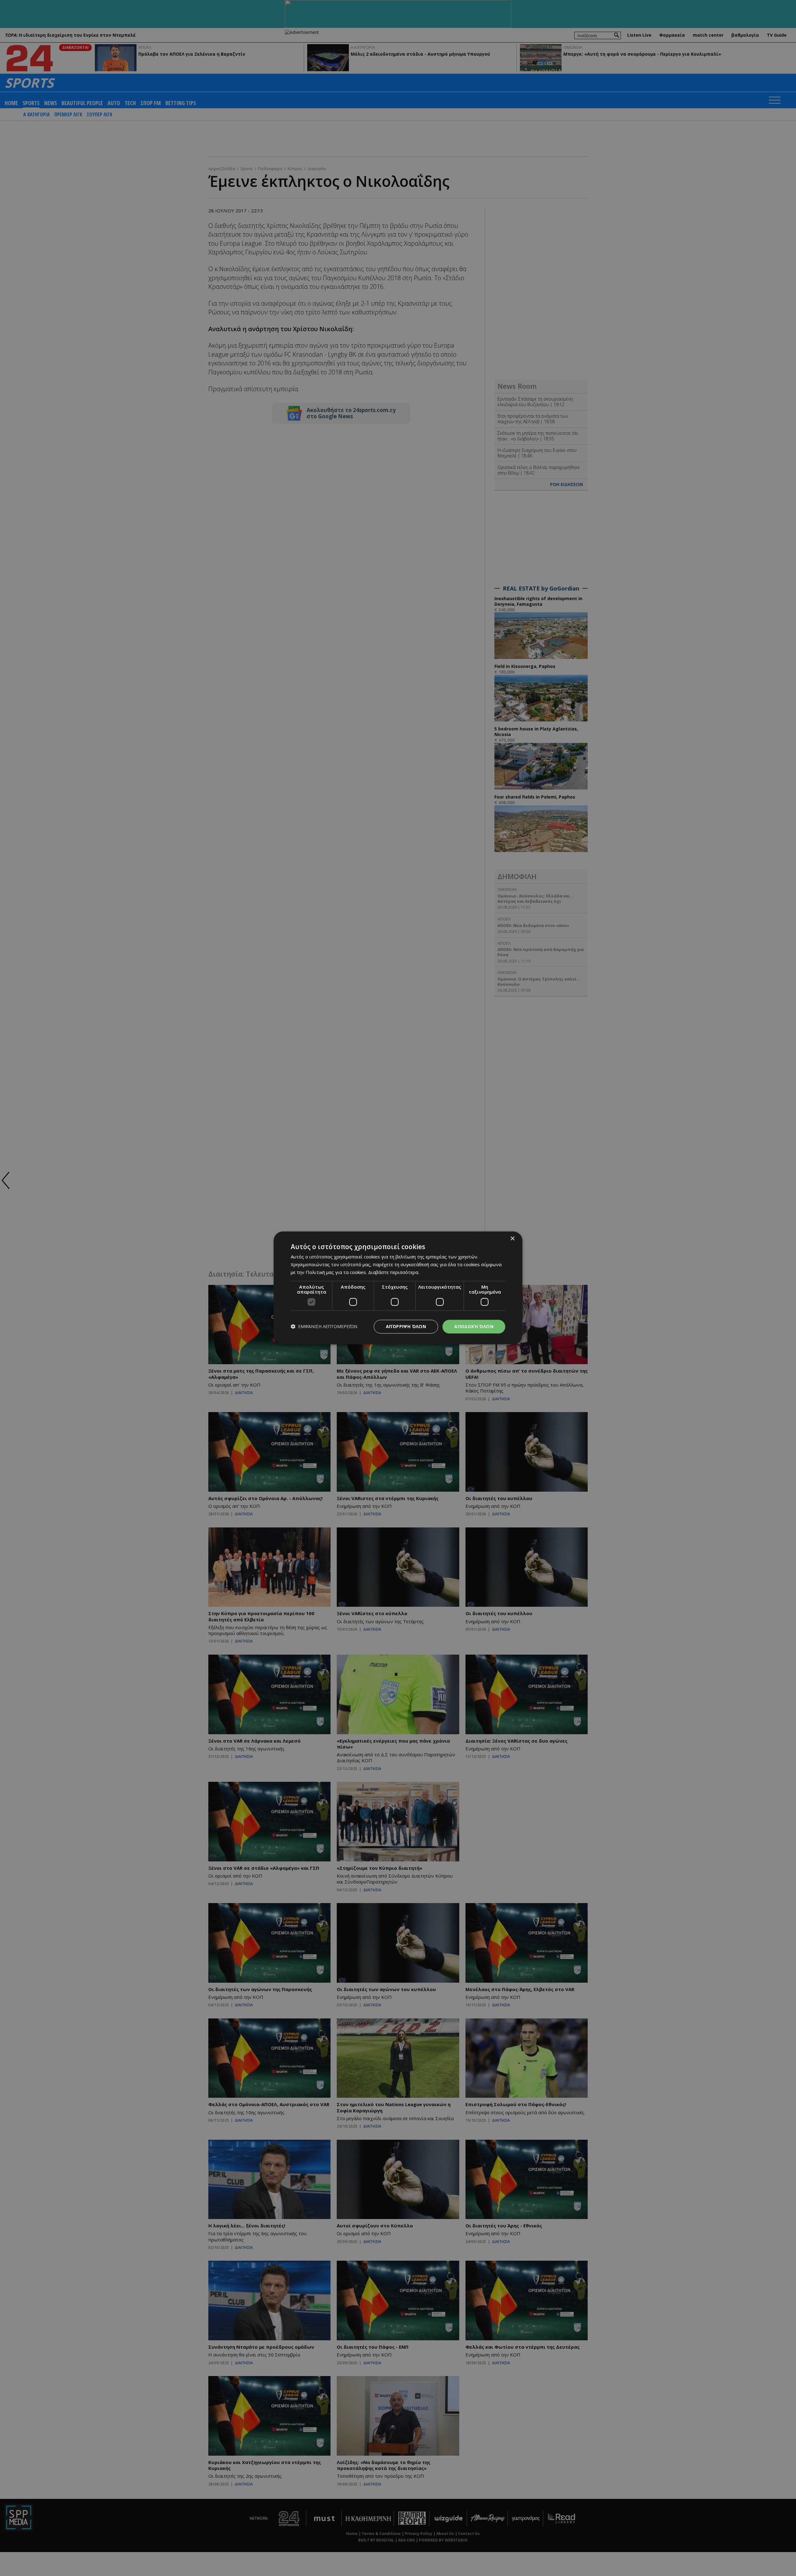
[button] (324, 1327)
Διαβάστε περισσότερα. (394, 1272)
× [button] (512, 1239)
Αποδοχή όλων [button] (474, 1326)
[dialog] (398, 1288)
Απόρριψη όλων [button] (406, 1326)
